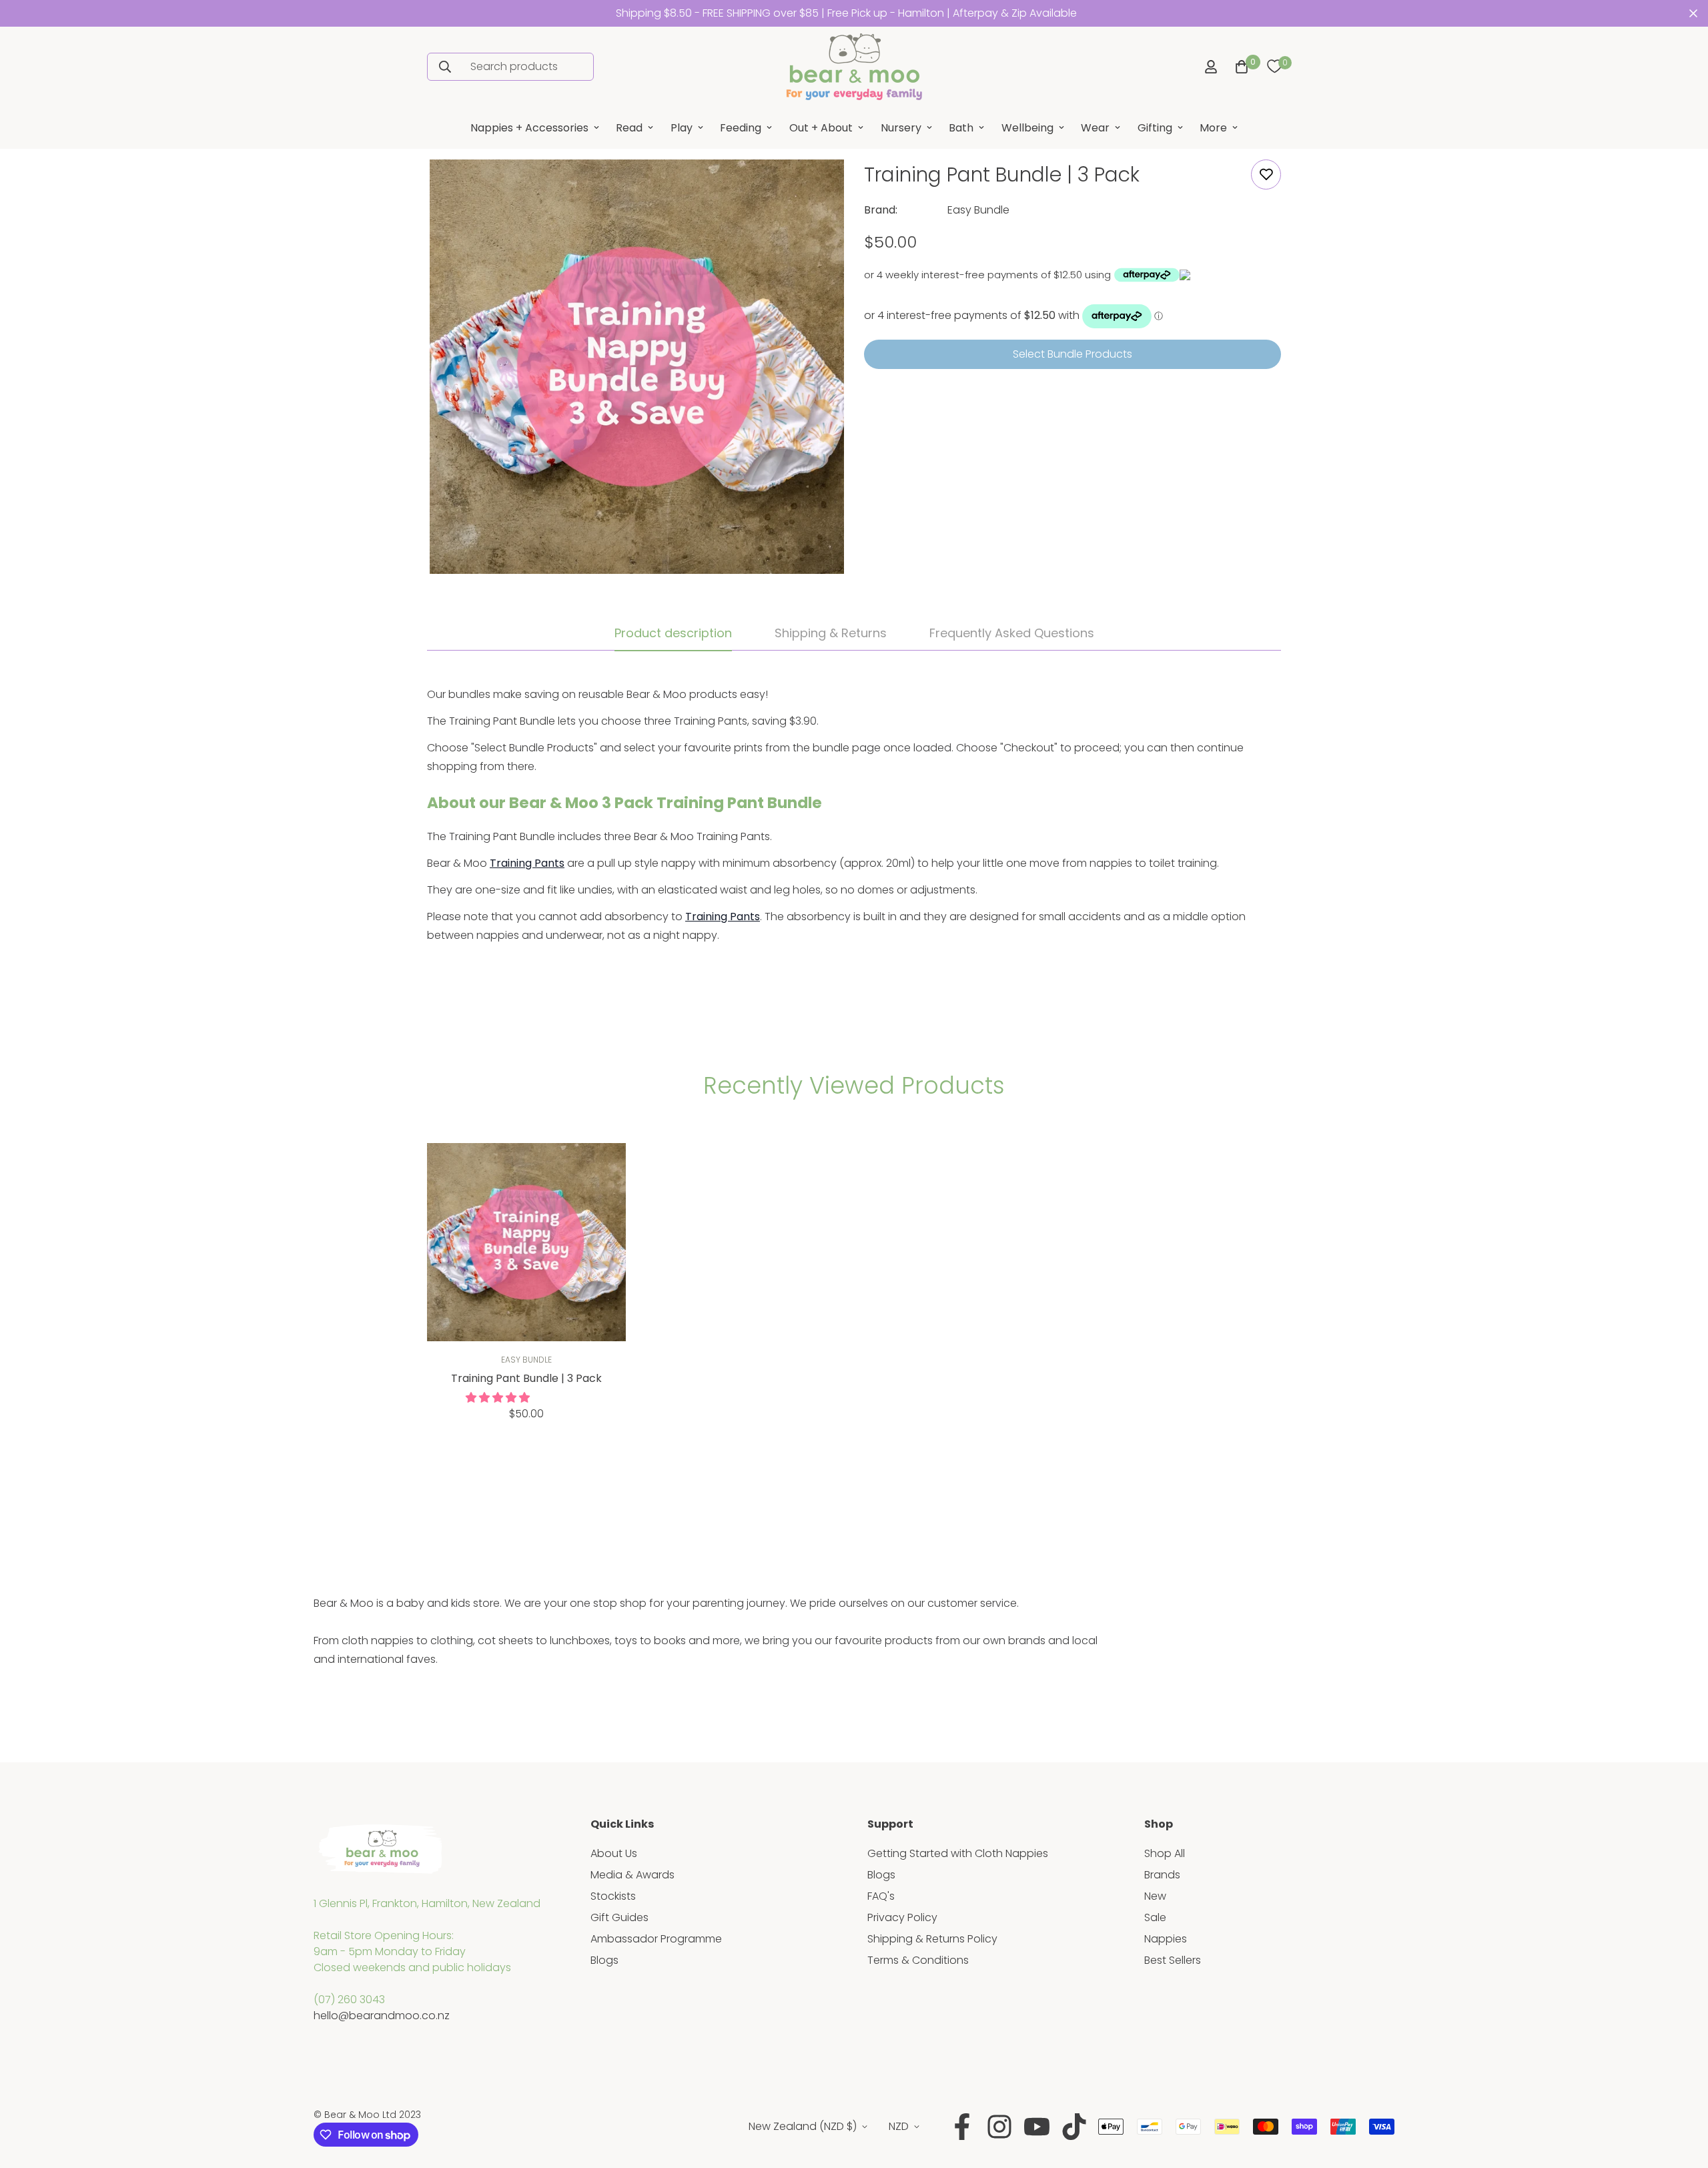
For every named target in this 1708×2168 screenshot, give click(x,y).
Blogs (604, 1960)
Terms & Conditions (918, 1960)
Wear (1095, 128)
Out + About (821, 128)
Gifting (1155, 128)
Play (682, 128)
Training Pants (527, 863)
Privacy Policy (902, 1917)
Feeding (741, 128)
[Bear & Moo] (854, 67)
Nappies (1166, 1939)
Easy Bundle (978, 210)
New (1155, 1896)
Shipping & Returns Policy (932, 1939)
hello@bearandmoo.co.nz (382, 2016)
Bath (961, 128)
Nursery (901, 128)
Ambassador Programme (656, 1939)
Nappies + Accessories (529, 128)
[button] (1239, 67)
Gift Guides (619, 1917)
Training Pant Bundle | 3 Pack (526, 1378)
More (1213, 128)
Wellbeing (1027, 128)
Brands (1162, 1875)
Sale (1155, 1917)
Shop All (1165, 1853)
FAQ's (881, 1896)
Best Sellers (1173, 1960)
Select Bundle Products (1073, 354)
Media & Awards (632, 1875)
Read (629, 128)
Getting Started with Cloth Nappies (958, 1853)
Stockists (613, 1896)
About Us (614, 1853)
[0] (1274, 67)
